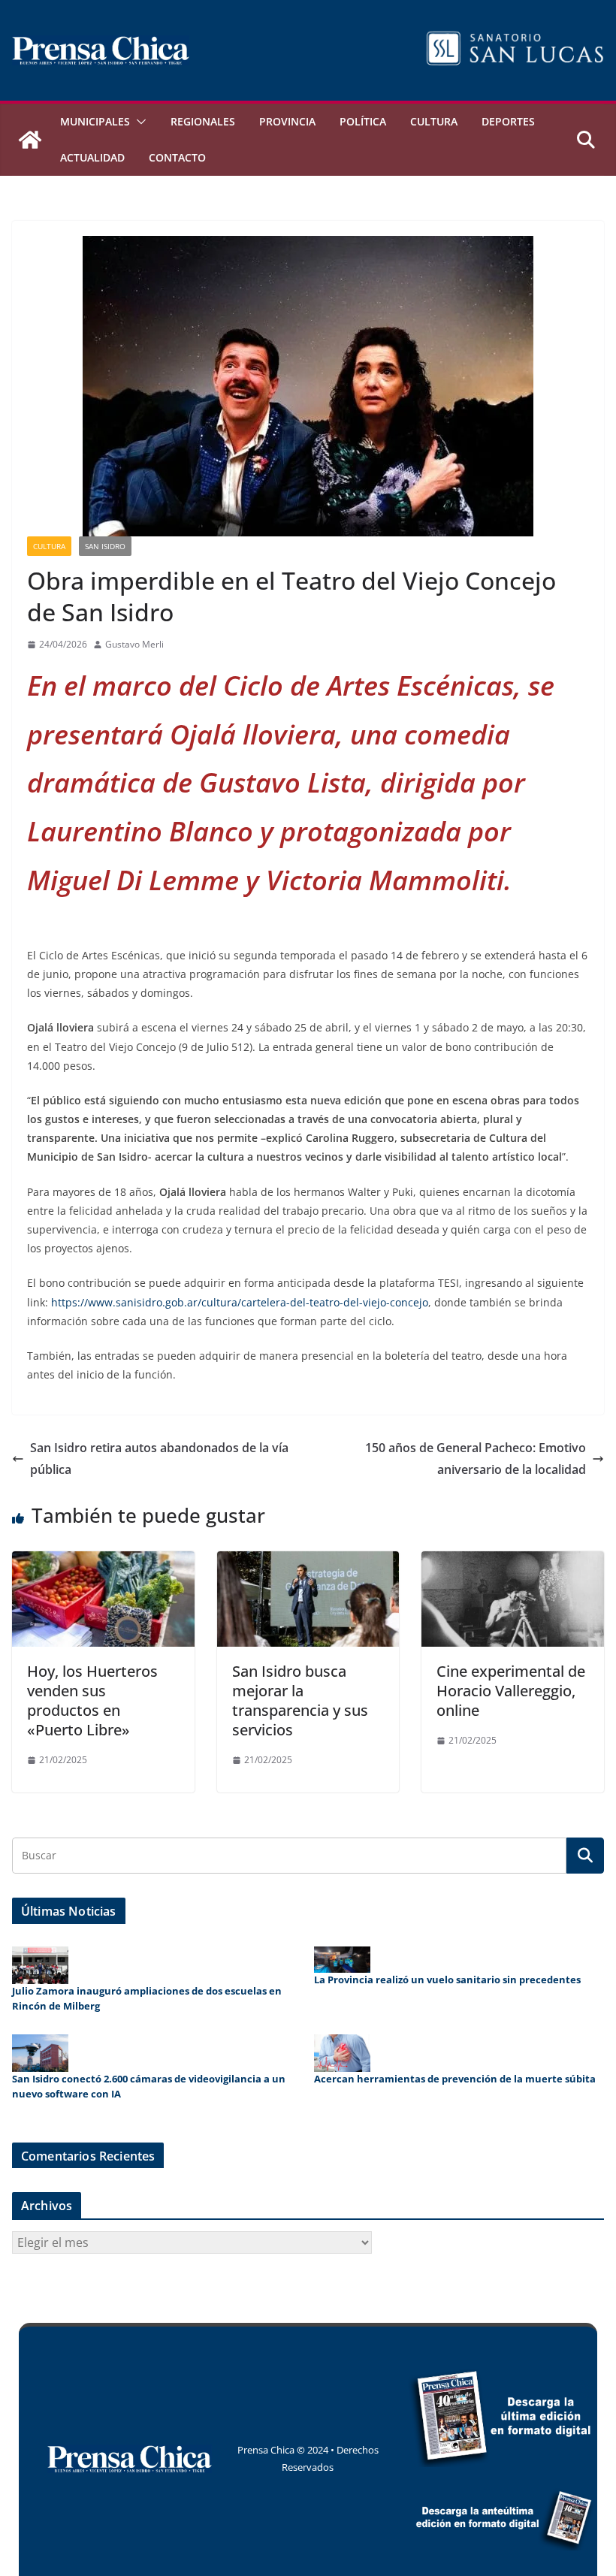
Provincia (287, 121)
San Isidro (105, 546)
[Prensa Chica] (30, 140)
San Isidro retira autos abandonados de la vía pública (159, 1459)
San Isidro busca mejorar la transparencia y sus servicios (300, 1700)
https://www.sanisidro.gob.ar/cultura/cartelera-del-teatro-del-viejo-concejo (240, 1302)
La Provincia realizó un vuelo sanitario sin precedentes (447, 1980)
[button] (138, 122)
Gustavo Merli (134, 644)
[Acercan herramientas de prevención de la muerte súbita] (342, 2053)
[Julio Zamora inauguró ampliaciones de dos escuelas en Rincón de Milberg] (40, 1965)
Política (363, 121)
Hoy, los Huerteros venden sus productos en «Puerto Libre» (92, 1700)
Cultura (434, 121)
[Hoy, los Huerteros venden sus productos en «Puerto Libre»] (103, 1562)
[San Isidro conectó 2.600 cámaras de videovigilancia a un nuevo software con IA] (40, 2053)
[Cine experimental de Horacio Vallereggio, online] (513, 1562)
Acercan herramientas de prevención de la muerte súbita (455, 2079)
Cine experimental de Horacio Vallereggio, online (511, 1691)
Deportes (508, 121)
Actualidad (92, 157)
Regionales (203, 121)
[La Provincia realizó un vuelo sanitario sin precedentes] (342, 1960)
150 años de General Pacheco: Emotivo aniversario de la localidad (476, 1459)
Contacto (177, 157)
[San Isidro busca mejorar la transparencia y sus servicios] (308, 1562)
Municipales (95, 121)
